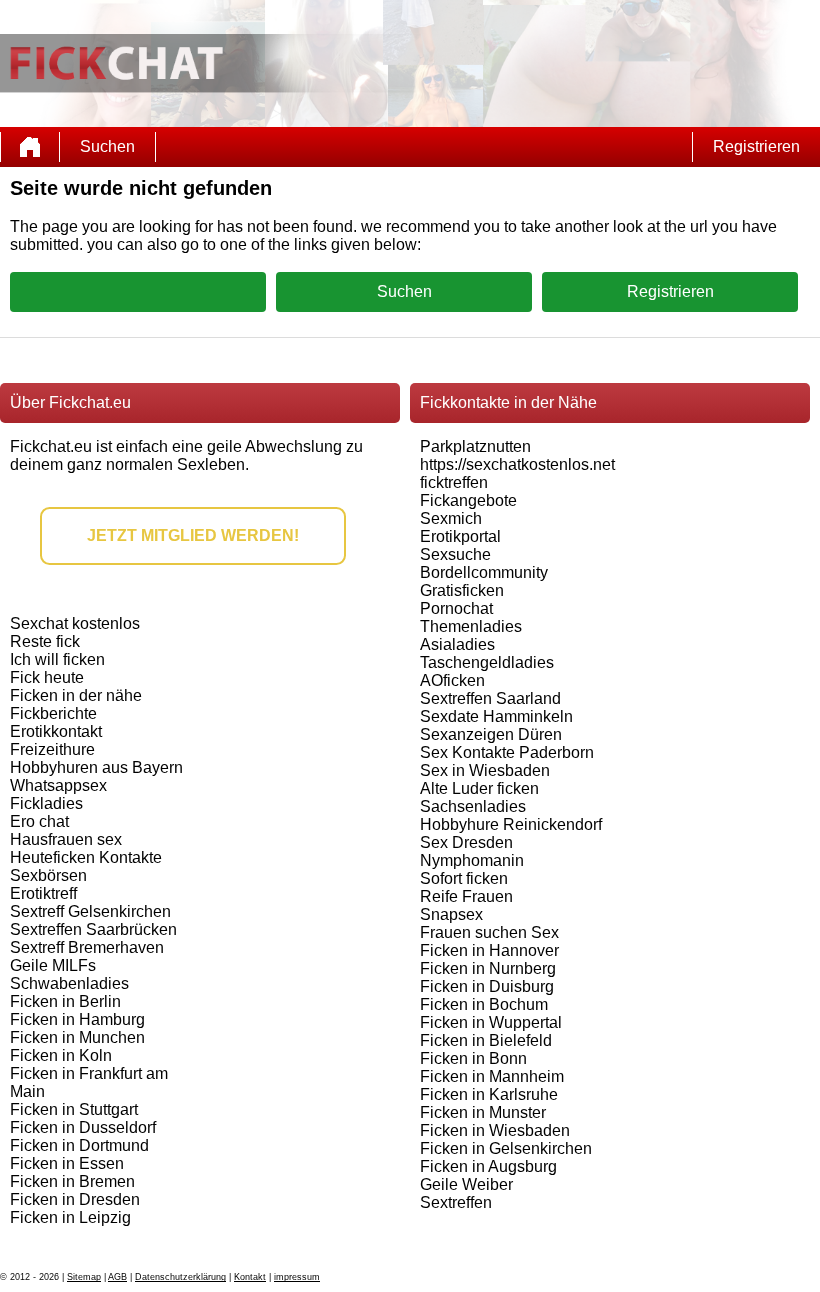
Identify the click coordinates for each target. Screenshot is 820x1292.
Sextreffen (456, 1202)
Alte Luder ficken (479, 788)
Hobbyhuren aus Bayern (96, 767)
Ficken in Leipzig (70, 1217)
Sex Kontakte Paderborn (507, 752)
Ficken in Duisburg (487, 986)
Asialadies (457, 644)
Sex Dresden (466, 842)
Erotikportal (460, 536)
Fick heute (47, 677)
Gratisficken (462, 590)
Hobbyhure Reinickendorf (511, 824)
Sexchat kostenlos (75, 623)
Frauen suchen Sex (489, 932)
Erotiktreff (43, 893)
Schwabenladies (69, 983)
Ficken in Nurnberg (488, 968)
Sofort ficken (464, 878)
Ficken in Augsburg (488, 1166)
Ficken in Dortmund (79, 1145)
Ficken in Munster (483, 1112)
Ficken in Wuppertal (491, 1022)
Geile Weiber (466, 1184)
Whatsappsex (58, 785)
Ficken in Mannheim (492, 1076)
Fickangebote (468, 500)
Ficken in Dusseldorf (83, 1127)
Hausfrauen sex (66, 839)
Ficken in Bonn (473, 1058)
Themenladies (471, 626)
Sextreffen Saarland (490, 698)
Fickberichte (53, 713)
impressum (297, 1277)
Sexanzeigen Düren (491, 734)
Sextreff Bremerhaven (87, 947)
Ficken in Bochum (484, 1004)
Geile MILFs (53, 965)
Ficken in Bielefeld (486, 1040)
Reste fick (45, 641)
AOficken (452, 680)
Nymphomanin (472, 860)
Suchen (107, 146)
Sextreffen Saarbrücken (93, 929)
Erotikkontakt (56, 731)
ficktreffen (454, 482)
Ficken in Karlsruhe (489, 1094)
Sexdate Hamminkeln (496, 716)
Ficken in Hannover (489, 950)
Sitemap (84, 1277)
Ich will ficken (57, 659)
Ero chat (39, 821)
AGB (117, 1277)
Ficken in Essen (67, 1163)
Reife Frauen (466, 896)
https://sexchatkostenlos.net (517, 464)
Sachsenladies (473, 806)
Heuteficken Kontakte (86, 857)
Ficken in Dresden (75, 1199)
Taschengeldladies (487, 662)
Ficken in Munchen (77, 1037)
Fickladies (46, 803)
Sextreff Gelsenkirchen (90, 911)
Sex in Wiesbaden (485, 770)
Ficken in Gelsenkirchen (506, 1148)
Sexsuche (455, 554)
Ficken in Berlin (65, 1001)
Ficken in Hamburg (77, 1019)
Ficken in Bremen (72, 1181)
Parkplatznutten (475, 446)
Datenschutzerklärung (180, 1277)
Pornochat (456, 608)
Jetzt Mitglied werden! (193, 535)
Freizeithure (52, 749)
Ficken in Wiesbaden (495, 1130)
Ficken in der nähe (76, 695)
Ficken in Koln (61, 1055)
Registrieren (756, 146)
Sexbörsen (48, 875)
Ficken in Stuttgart (74, 1109)
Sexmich (451, 518)
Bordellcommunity (484, 572)
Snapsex (451, 914)
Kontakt (250, 1277)
